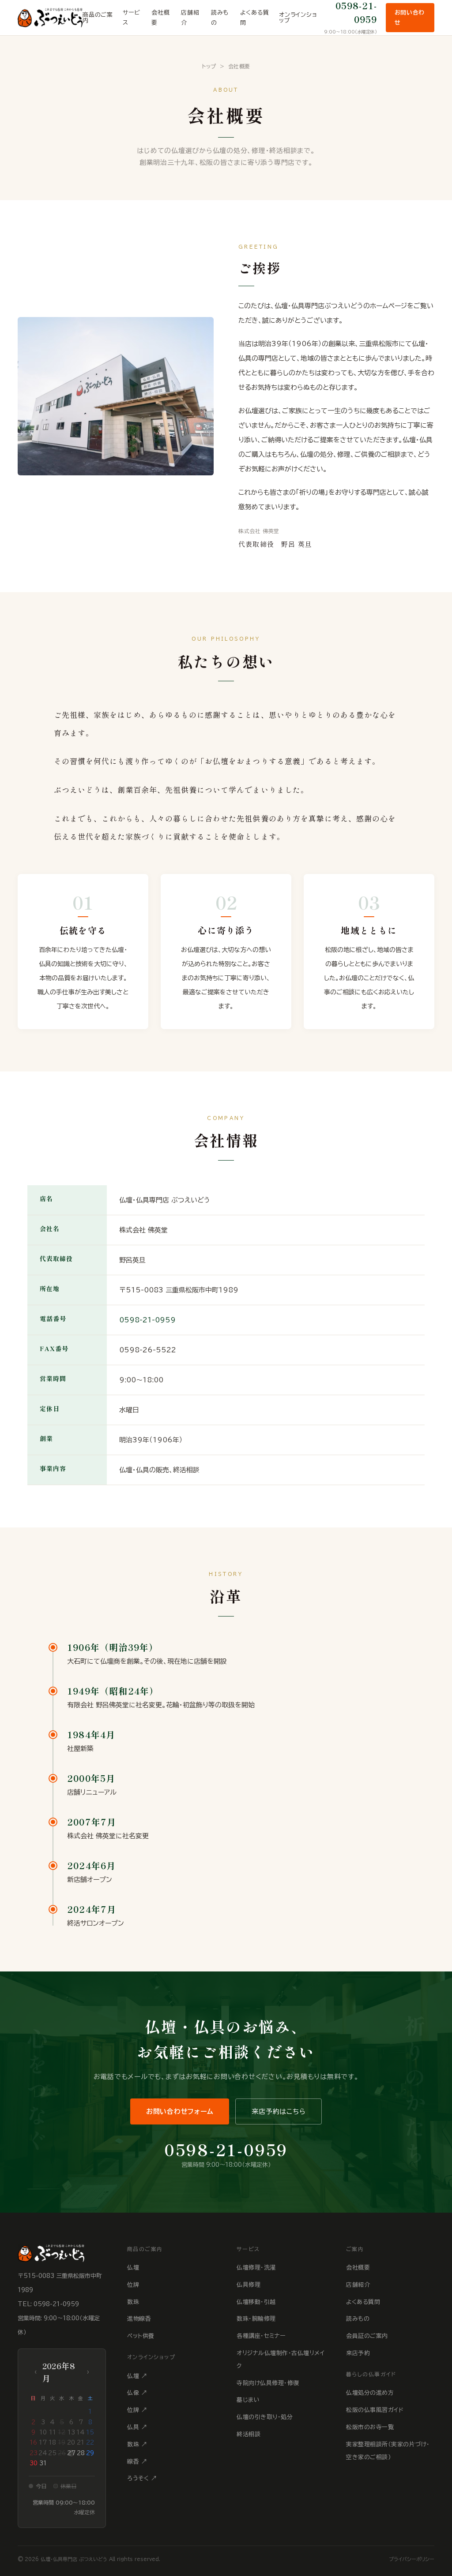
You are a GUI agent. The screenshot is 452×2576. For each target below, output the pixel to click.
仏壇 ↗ (137, 2376)
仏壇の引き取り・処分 (265, 2417)
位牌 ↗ (137, 2410)
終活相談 (249, 2434)
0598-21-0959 (147, 1320)
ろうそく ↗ (142, 2478)
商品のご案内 (98, 18)
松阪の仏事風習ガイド (375, 2410)
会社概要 (160, 18)
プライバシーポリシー (412, 2559)
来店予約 (358, 2353)
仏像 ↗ (137, 2393)
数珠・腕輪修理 (256, 2319)
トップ (209, 66)
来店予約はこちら (279, 2111)
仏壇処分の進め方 (370, 2393)
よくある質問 (254, 18)
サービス (131, 18)
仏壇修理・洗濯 (256, 2268)
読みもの (220, 18)
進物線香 (139, 2319)
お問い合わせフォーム (180, 2111)
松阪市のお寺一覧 (370, 2427)
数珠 (133, 2302)
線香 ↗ (137, 2462)
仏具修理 (249, 2285)
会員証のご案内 (367, 2336)
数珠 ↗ (137, 2444)
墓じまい (248, 2400)
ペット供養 (141, 2336)
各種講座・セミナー (261, 2336)
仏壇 (133, 2268)
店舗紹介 (190, 18)
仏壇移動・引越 (256, 2302)
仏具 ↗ (137, 2427)
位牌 (133, 2285)
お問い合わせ (410, 18)
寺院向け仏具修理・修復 (268, 2383)
